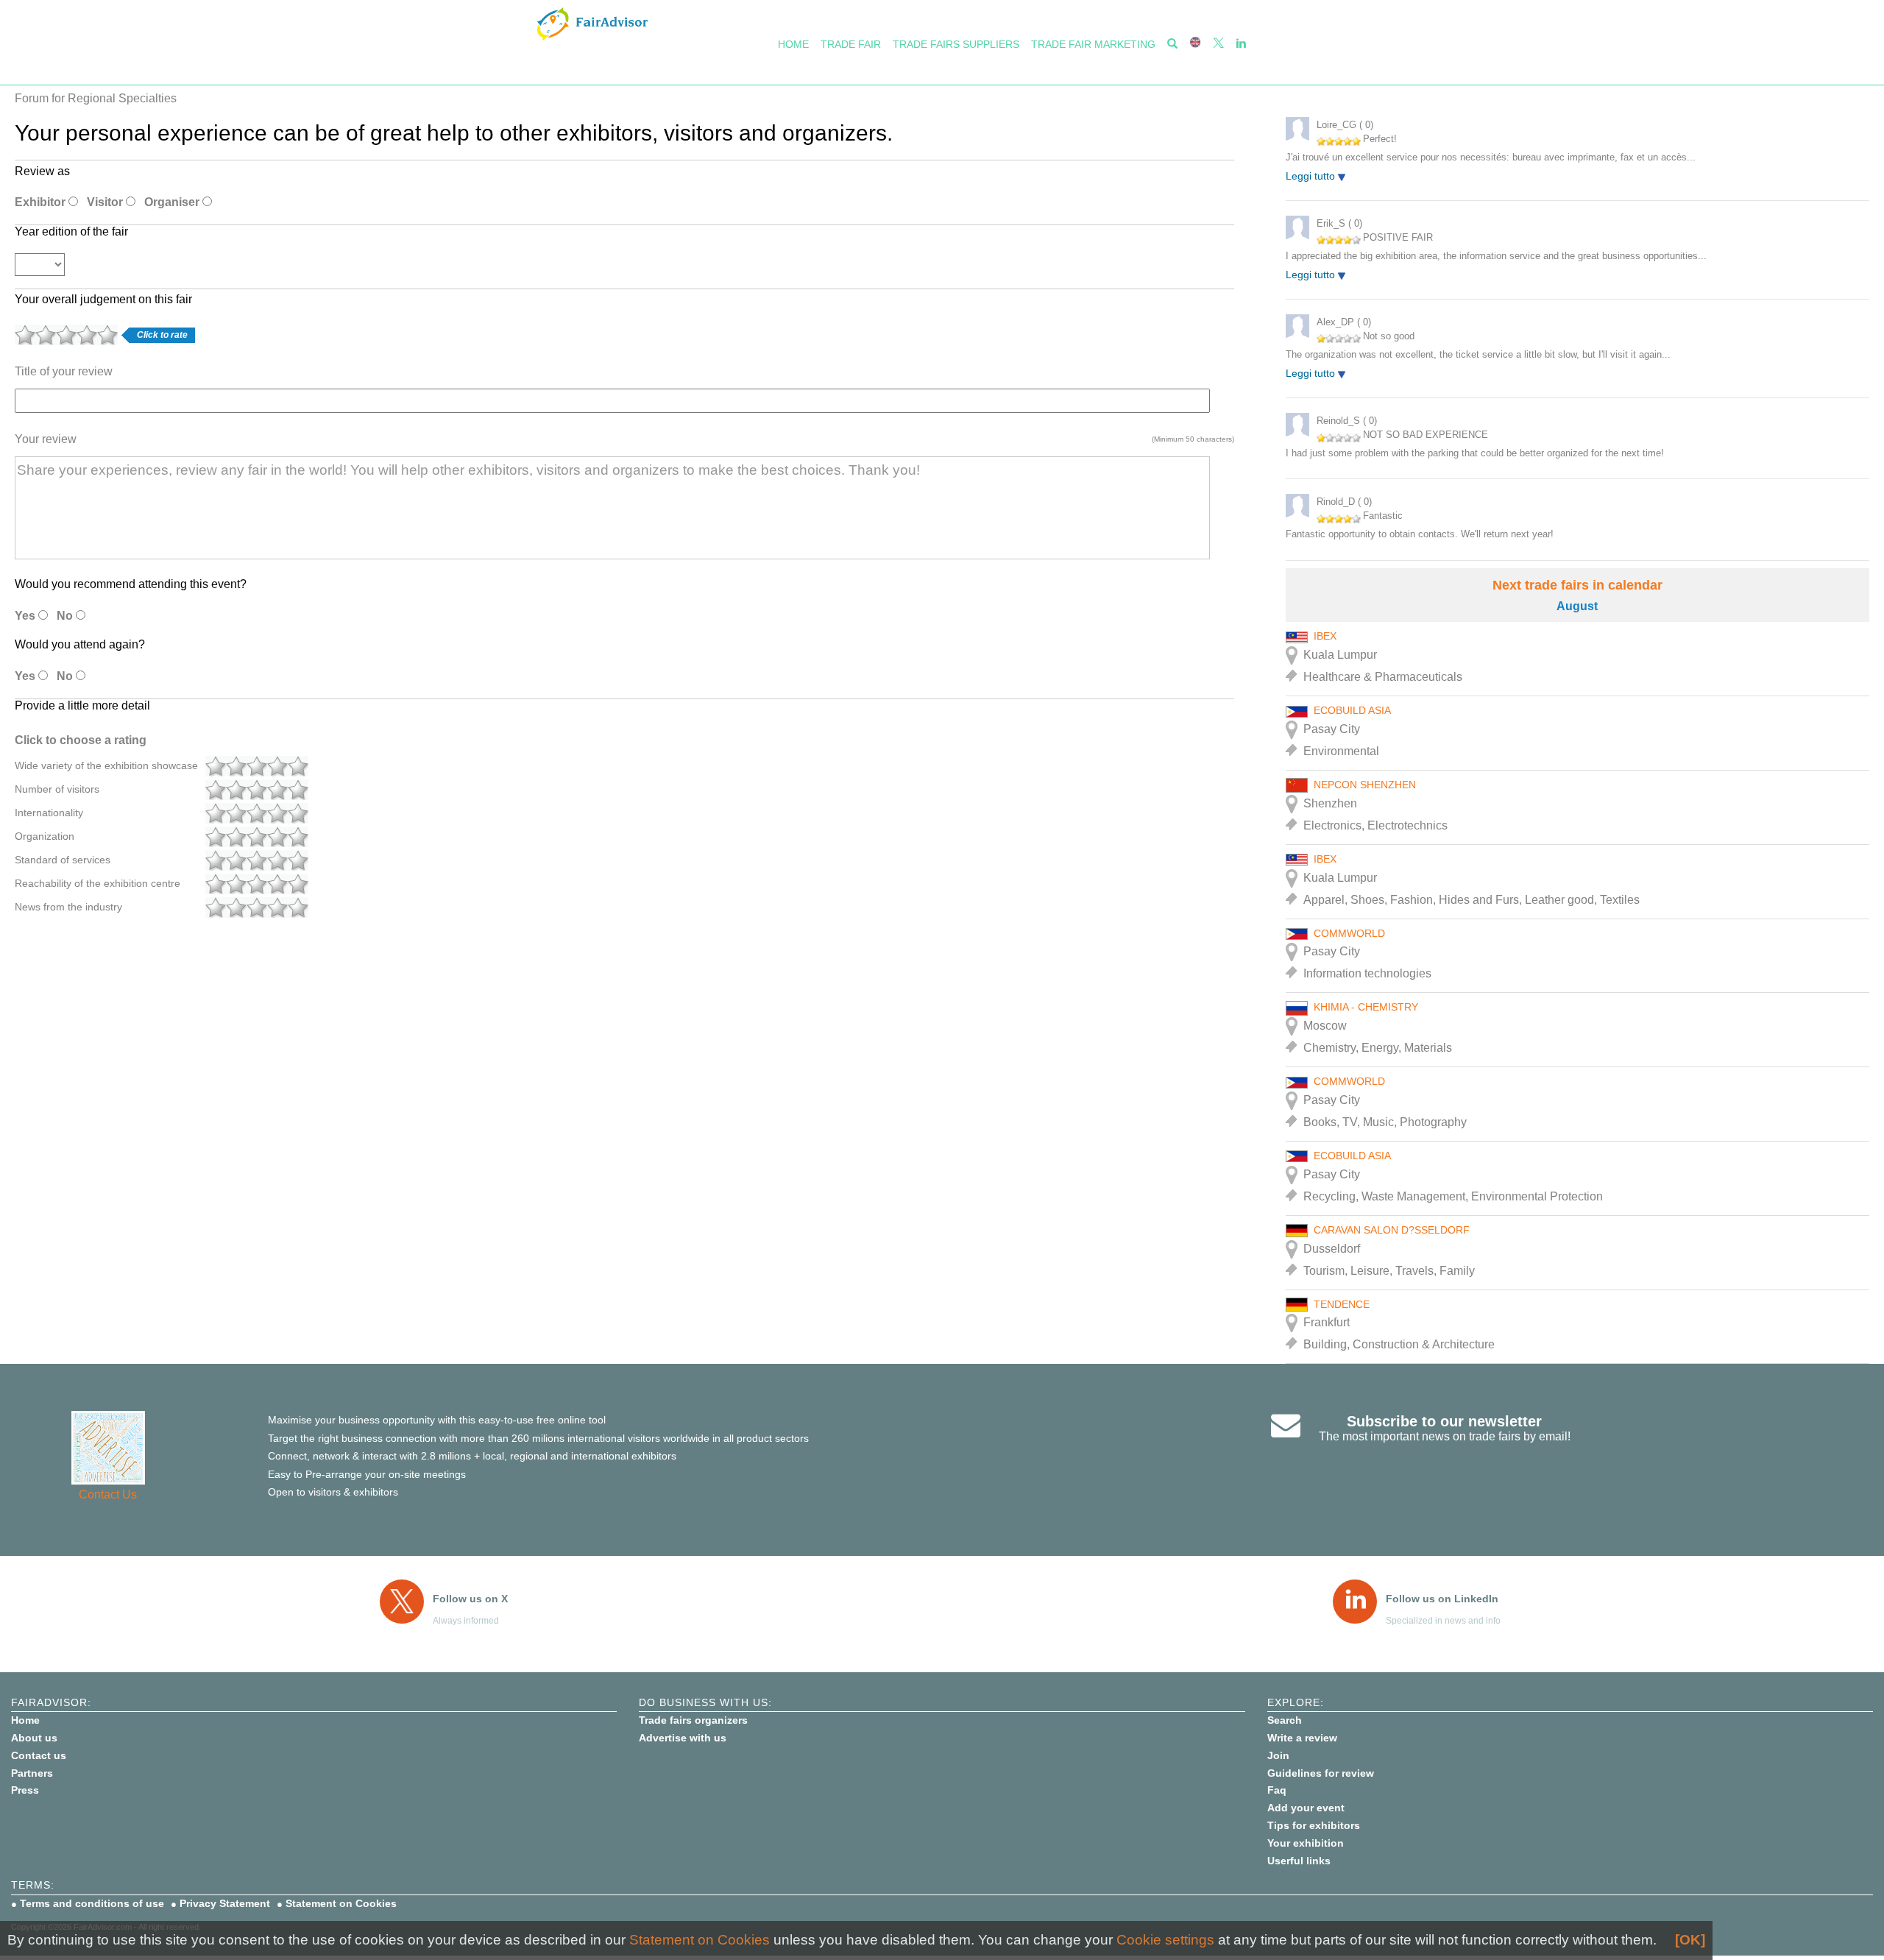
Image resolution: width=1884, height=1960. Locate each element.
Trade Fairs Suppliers (956, 44)
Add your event (1306, 1808)
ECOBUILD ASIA (1352, 710)
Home (793, 44)
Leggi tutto (1312, 176)
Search (1285, 1720)
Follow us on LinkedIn (1442, 1599)
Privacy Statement (225, 1903)
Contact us (39, 1755)
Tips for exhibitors (1314, 1825)
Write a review (1302, 1738)
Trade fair (851, 44)
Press (25, 1790)
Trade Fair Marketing (1093, 44)
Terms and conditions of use (92, 1903)
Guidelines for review (1321, 1773)
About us (34, 1738)
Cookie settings (1165, 1940)
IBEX (1325, 636)
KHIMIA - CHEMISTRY (1366, 1007)
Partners (32, 1773)
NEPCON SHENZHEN (1365, 785)
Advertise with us (683, 1738)
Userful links (1299, 1861)
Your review (46, 439)
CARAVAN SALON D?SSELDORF (1392, 1230)
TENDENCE (1342, 1304)
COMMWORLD (1349, 933)
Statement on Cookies (341, 1903)
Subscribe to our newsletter (1444, 1421)
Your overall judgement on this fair (103, 299)
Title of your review (64, 371)
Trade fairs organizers (693, 1720)
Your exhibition (1306, 1843)
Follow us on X (470, 1599)
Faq (1277, 1790)
